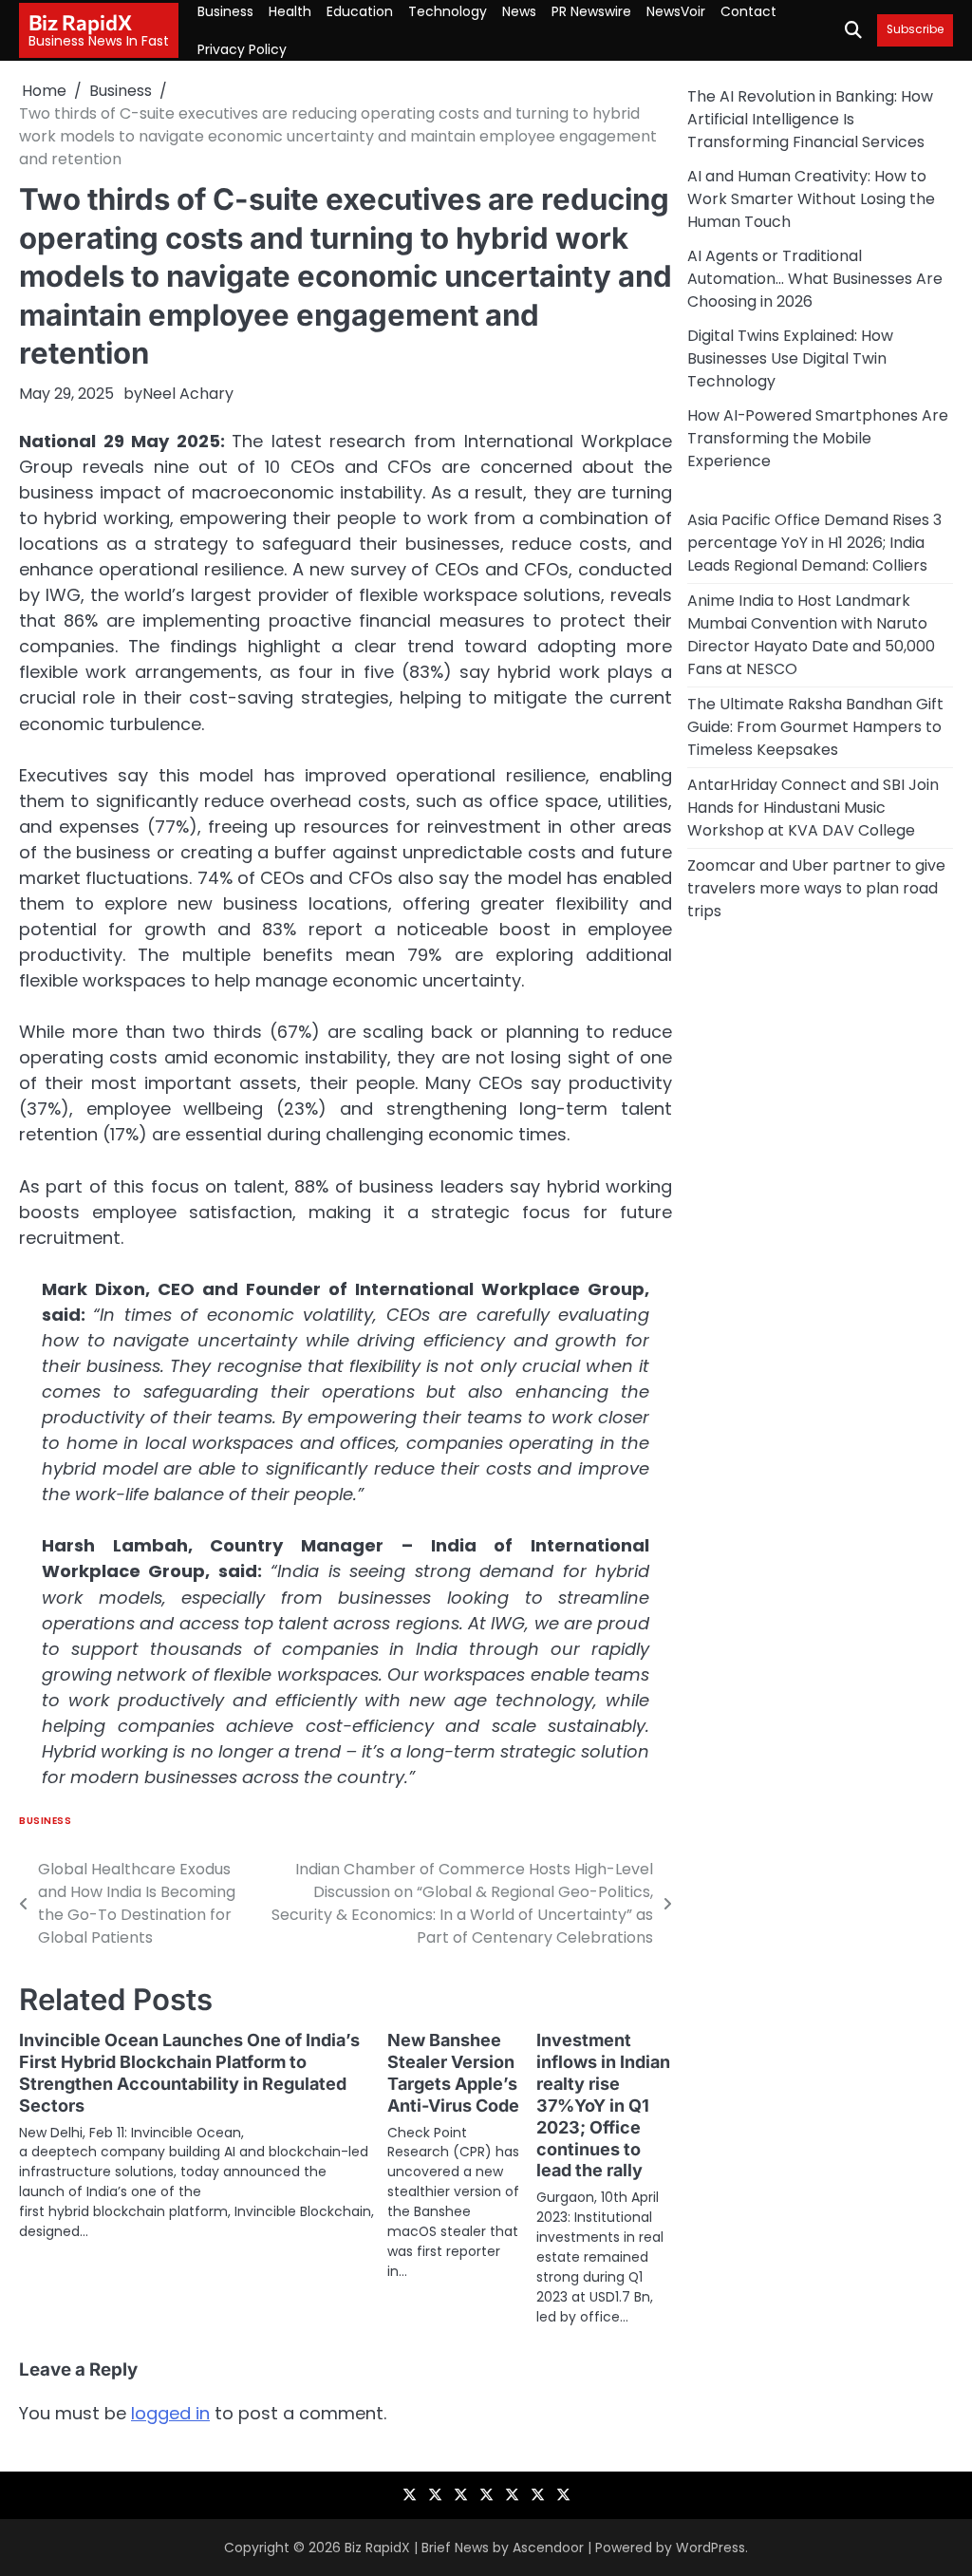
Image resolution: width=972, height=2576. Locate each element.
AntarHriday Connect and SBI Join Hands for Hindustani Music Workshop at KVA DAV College (813, 808)
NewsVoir (676, 11)
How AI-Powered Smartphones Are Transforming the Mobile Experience (818, 438)
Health (290, 11)
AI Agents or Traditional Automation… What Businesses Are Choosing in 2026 (815, 279)
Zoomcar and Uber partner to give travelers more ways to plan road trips (816, 888)
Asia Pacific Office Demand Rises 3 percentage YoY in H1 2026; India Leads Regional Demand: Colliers (814, 543)
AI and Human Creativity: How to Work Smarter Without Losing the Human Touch (811, 199)
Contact (748, 11)
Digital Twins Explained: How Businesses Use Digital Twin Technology (790, 358)
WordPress (710, 2548)
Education (360, 11)
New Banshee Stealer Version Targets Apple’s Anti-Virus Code (453, 2073)
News (519, 11)
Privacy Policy (242, 49)
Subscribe (915, 30)
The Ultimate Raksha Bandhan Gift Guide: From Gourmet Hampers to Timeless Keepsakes (815, 727)
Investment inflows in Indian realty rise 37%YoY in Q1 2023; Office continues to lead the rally (603, 2106)
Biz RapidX (80, 22)
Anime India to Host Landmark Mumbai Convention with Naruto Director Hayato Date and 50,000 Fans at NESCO (811, 635)
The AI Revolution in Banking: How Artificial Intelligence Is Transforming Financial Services (810, 119)
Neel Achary (188, 394)
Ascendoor (548, 2548)
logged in (170, 2413)
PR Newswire (591, 11)
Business (225, 11)
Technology (448, 11)
